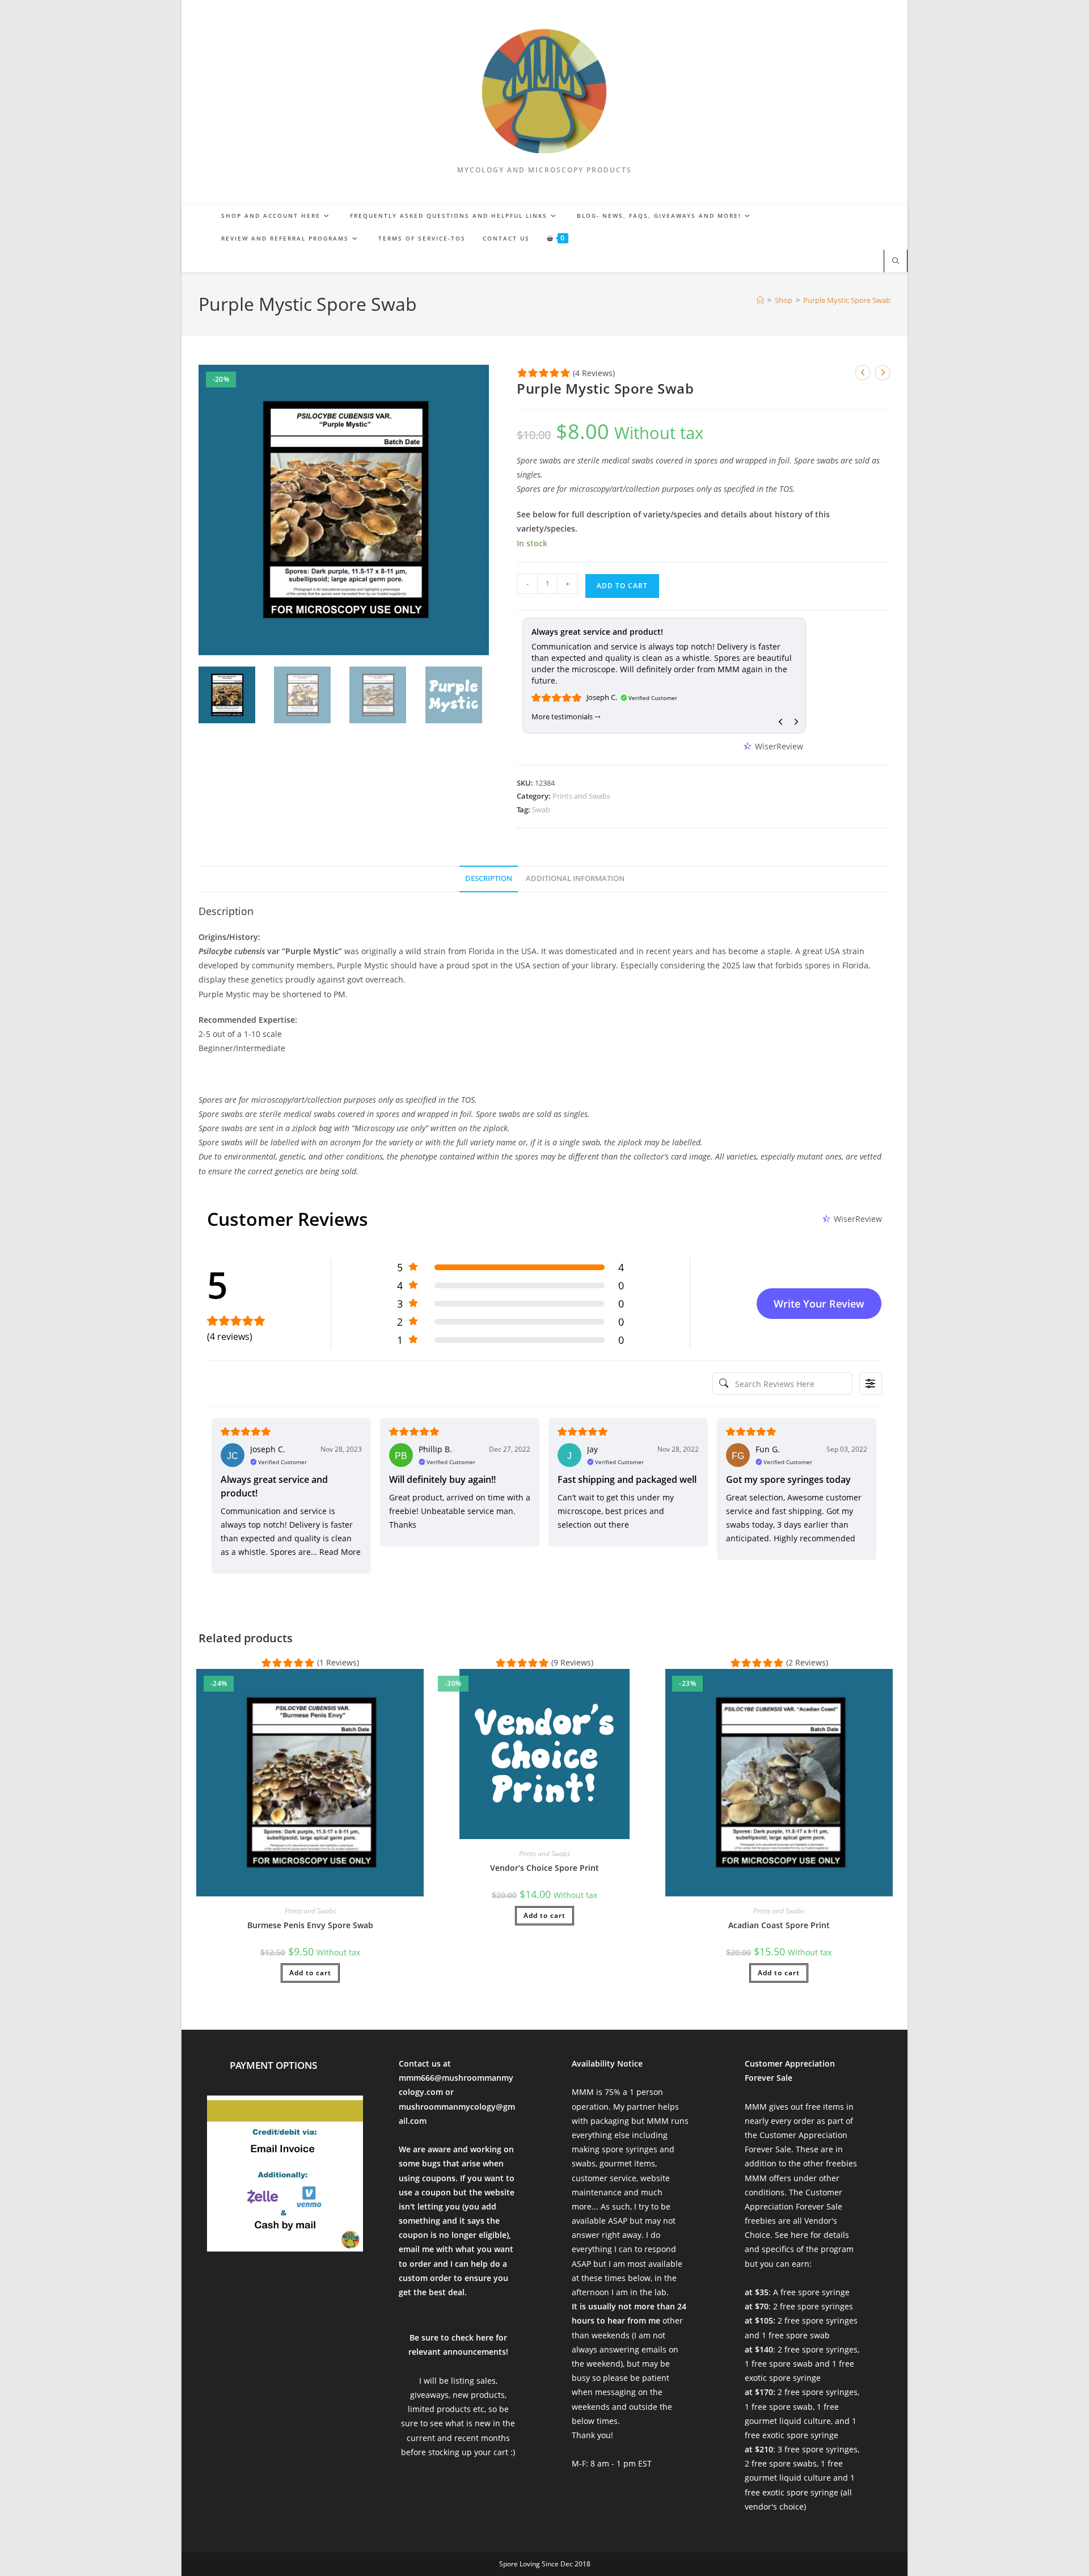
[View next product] (883, 373)
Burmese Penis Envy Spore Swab (310, 1925)
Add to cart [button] (310, 1973)
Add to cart (622, 586)
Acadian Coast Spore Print (779, 1925)
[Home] (760, 300)
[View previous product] (863, 373)
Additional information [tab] (575, 878)
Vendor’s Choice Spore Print (544, 1868)
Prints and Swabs (581, 796)
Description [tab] (489, 878)
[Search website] (896, 262)
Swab (541, 810)
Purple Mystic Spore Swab (847, 300)
